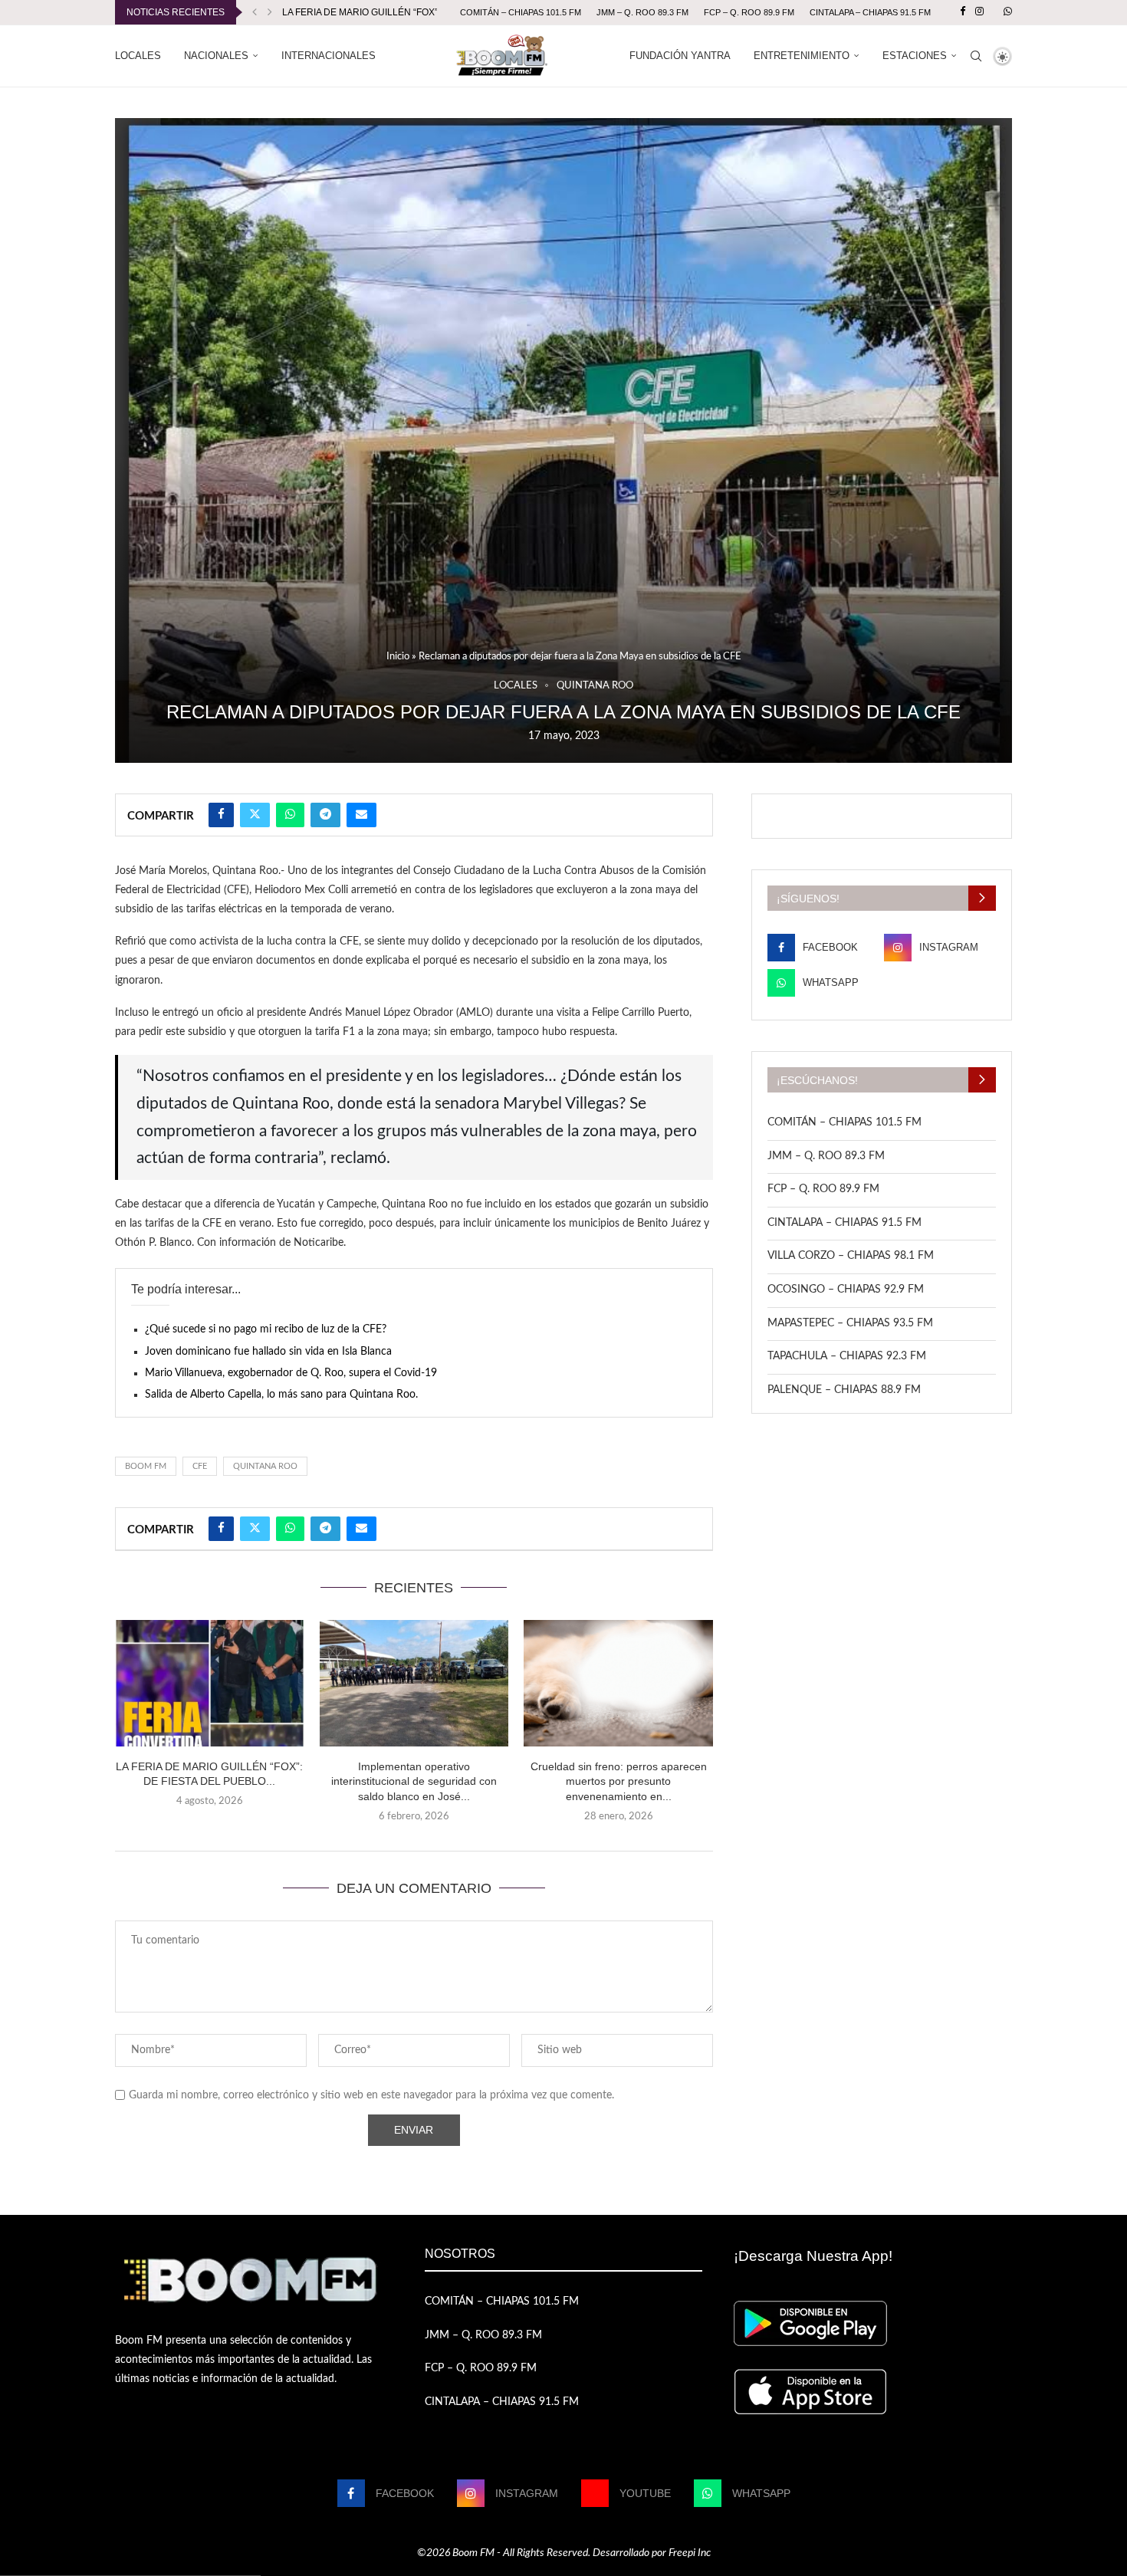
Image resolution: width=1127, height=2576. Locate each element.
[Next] (270, 12)
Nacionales (216, 56)
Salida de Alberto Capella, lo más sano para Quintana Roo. (281, 1395)
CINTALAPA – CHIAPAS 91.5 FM (870, 12)
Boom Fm (146, 1466)
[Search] (976, 56)
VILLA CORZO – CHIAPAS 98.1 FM (851, 1256)
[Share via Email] (361, 815)
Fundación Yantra (680, 56)
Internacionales (329, 56)
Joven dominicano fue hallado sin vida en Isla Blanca (268, 1352)
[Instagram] (979, 12)
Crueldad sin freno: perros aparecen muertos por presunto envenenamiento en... (619, 1781)
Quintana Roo (265, 1466)
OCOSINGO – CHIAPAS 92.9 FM (846, 1290)
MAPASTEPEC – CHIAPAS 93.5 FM (850, 1323)
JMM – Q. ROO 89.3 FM (642, 12)
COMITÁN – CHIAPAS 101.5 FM (521, 12)
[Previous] (255, 12)
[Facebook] (963, 12)
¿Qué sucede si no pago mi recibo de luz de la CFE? (266, 1329)
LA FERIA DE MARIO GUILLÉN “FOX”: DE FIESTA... (389, 12)
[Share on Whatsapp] (290, 815)
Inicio (398, 657)
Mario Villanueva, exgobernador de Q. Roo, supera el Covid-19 (291, 1373)
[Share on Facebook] (221, 815)
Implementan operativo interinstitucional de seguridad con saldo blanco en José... (414, 1781)
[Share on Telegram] (325, 815)
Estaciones (915, 56)
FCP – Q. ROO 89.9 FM (749, 12)
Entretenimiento (802, 56)
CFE (200, 1466)
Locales (138, 56)
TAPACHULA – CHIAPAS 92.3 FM (847, 1356)
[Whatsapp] (1008, 12)
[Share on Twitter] (255, 815)
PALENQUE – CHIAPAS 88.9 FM (844, 1390)
